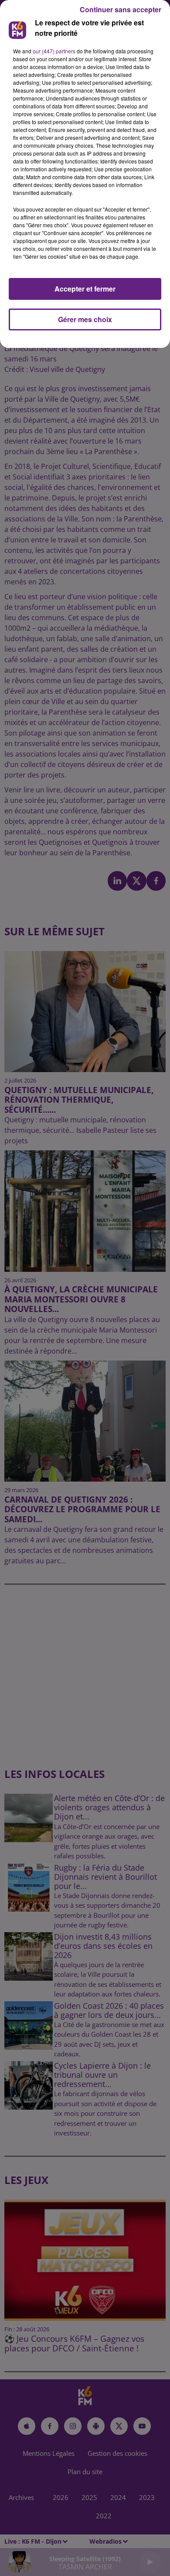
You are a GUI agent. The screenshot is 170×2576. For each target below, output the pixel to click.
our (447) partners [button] (54, 51)
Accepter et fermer (85, 289)
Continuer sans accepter (121, 9)
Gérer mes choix (85, 319)
